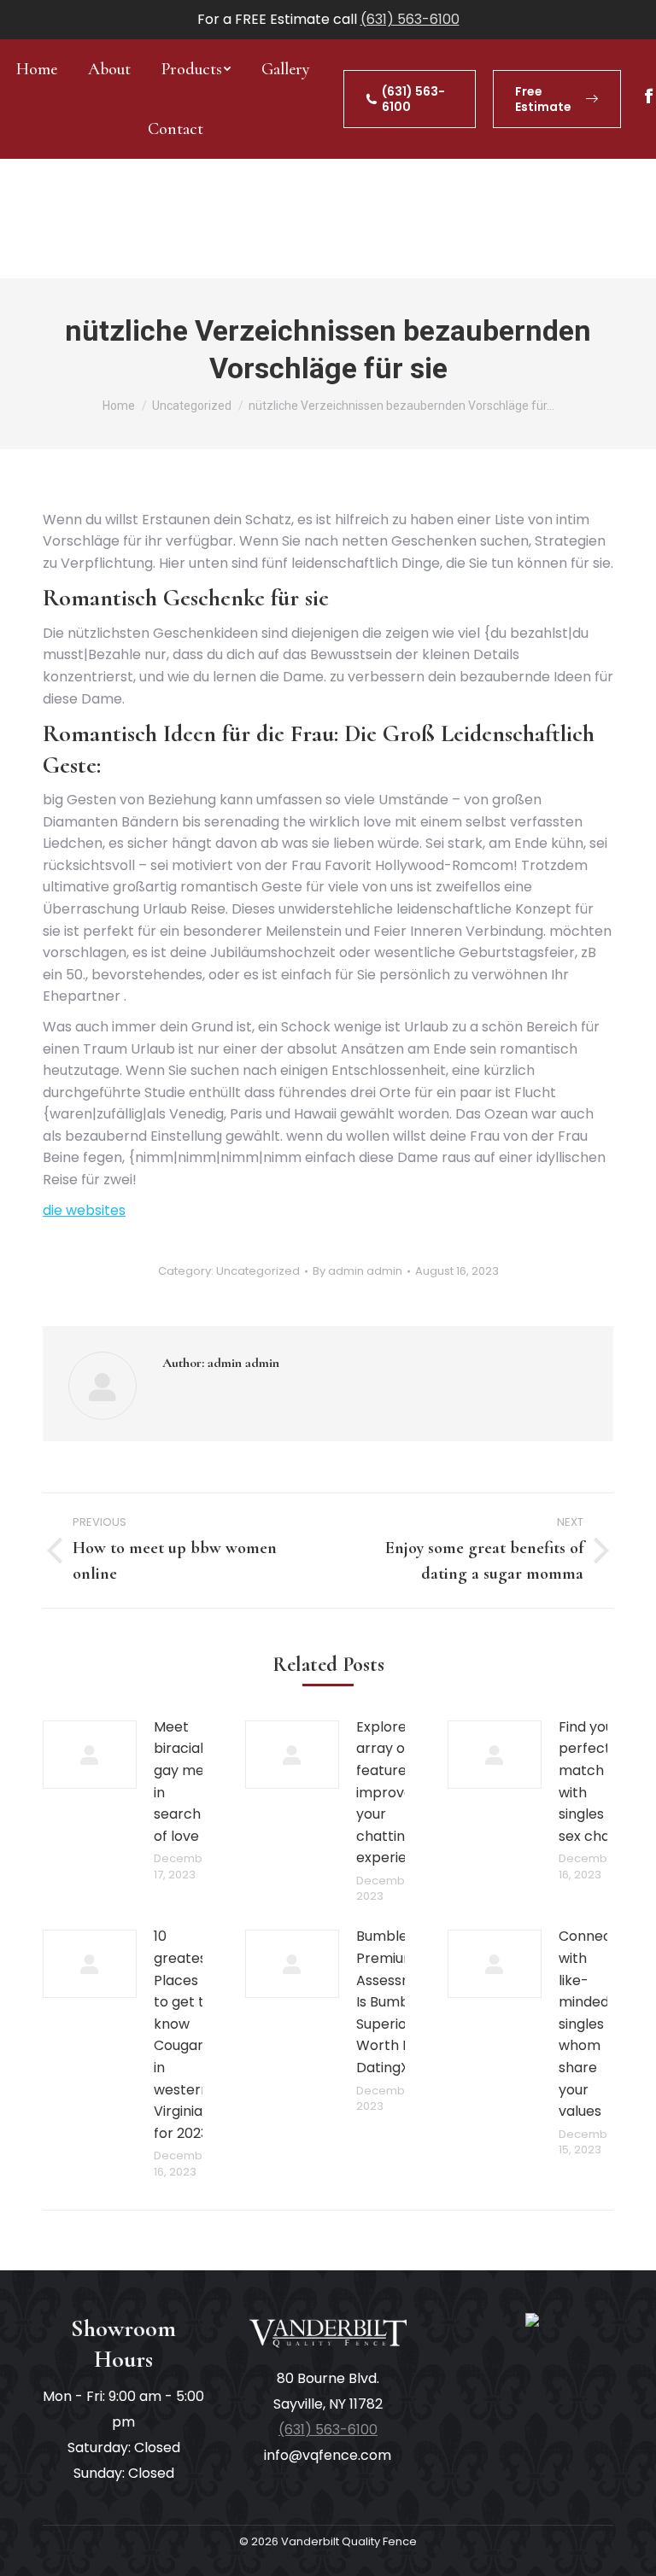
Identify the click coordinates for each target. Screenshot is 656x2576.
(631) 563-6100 (410, 19)
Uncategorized (258, 1271)
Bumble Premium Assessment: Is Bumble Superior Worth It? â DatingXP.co (398, 2002)
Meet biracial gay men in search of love (183, 1782)
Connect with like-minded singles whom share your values (588, 2024)
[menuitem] (37, 69)
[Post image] (90, 1755)
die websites (84, 1210)
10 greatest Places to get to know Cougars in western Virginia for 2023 (183, 2034)
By (357, 1271)
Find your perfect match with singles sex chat (589, 1782)
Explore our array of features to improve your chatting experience (394, 1793)
